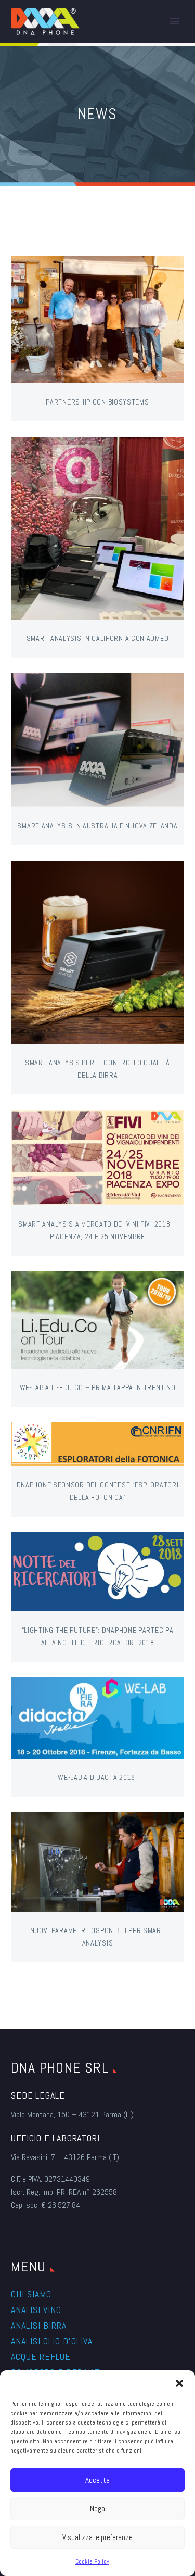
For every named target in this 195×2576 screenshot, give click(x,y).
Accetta (97, 2480)
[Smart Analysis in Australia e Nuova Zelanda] (97, 740)
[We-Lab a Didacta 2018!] (97, 1718)
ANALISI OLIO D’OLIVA (52, 2341)
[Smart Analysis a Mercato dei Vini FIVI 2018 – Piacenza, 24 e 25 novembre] (97, 1158)
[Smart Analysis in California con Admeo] (97, 528)
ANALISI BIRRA (39, 2325)
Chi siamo (31, 2294)
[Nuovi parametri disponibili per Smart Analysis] (97, 1862)
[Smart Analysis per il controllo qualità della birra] (97, 952)
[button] (179, 2383)
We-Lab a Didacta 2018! (97, 1777)
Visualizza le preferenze (97, 2537)
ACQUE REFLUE (41, 2357)
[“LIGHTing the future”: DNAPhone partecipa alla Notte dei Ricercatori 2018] (97, 1572)
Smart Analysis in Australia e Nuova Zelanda (97, 826)
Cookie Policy (92, 2561)
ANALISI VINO (36, 2310)
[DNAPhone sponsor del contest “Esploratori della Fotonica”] (97, 1444)
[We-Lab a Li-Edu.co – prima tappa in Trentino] (97, 1320)
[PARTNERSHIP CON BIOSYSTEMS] (97, 320)
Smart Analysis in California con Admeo (98, 638)
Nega (97, 2509)
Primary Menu (175, 21)
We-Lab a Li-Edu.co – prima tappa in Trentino (98, 1387)
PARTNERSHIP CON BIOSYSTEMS (97, 402)
